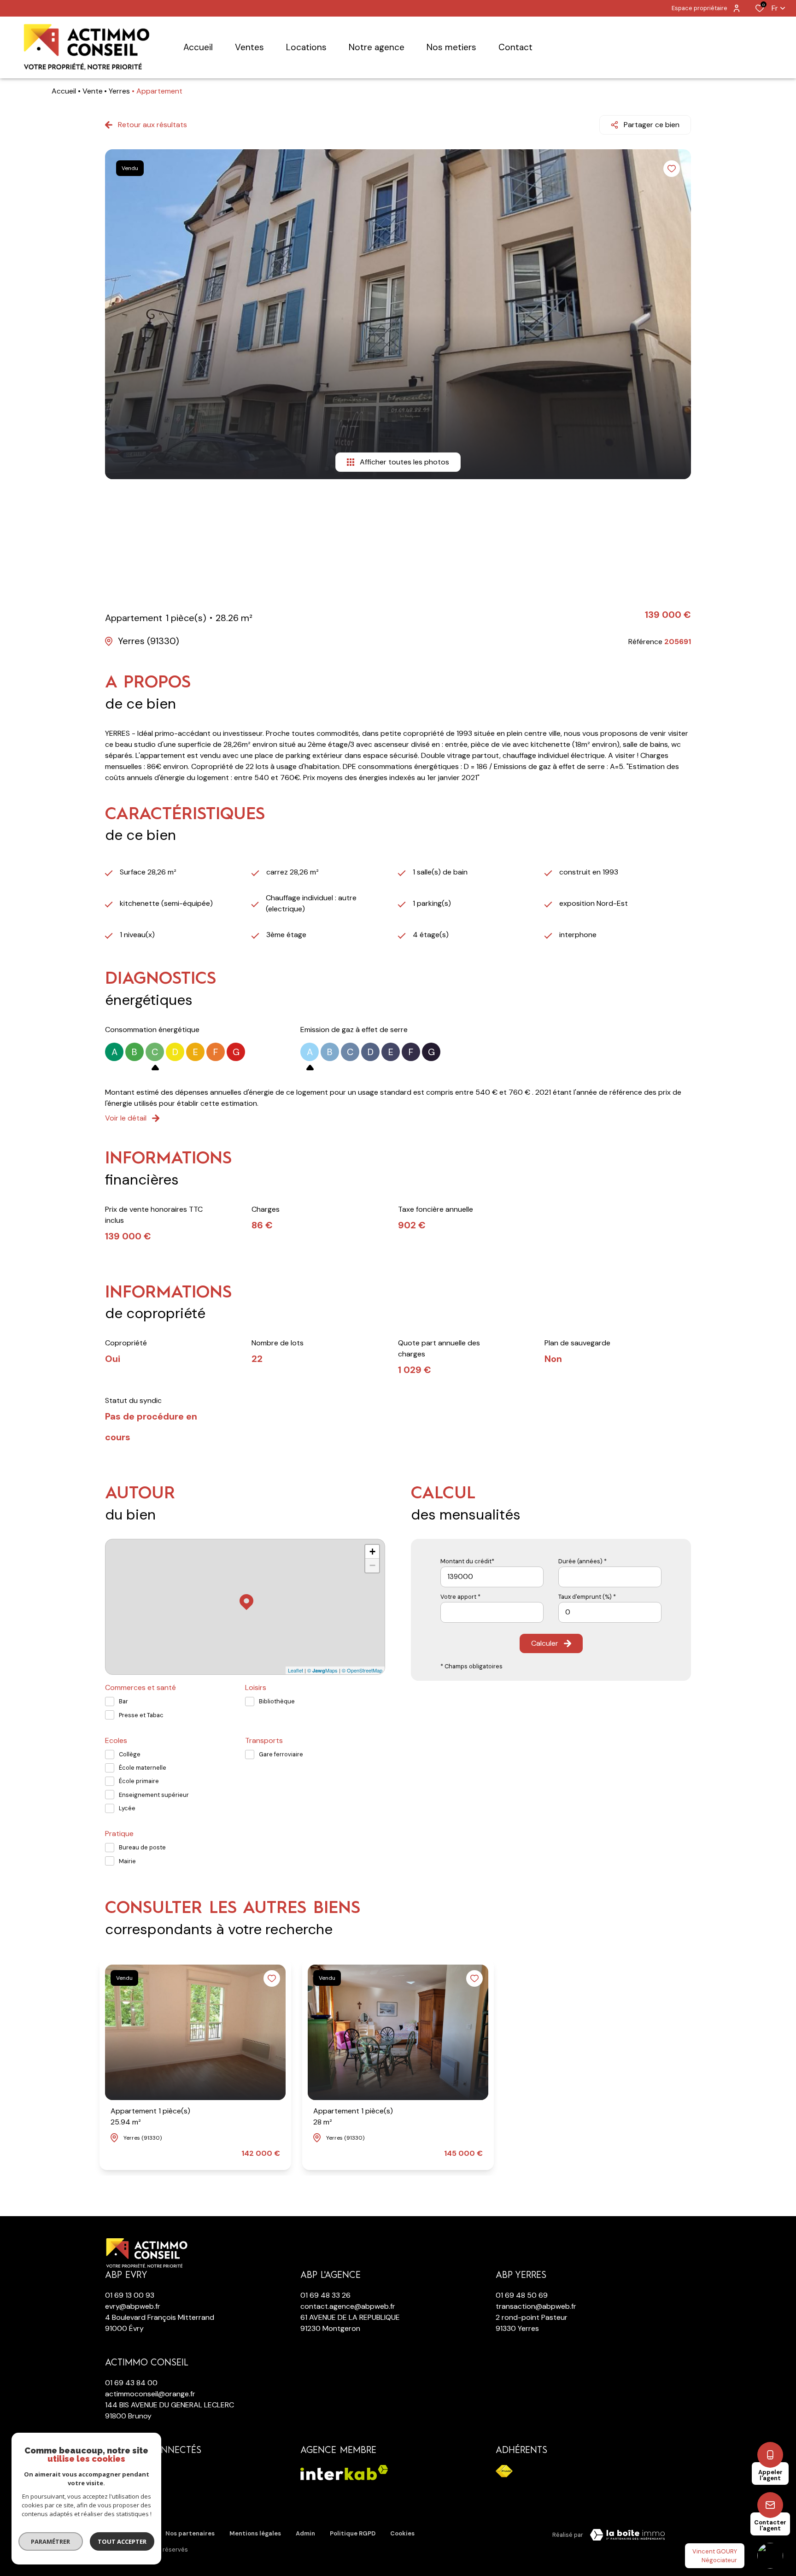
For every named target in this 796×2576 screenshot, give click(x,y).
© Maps (322, 1670)
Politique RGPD (353, 2533)
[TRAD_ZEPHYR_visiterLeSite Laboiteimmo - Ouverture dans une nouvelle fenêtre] (627, 2535)
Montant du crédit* (467, 1561)
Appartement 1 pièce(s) (150, 2116)
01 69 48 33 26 (325, 2295)
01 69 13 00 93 (130, 2295)
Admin (305, 2533)
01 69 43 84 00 (131, 2383)
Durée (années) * (582, 1561)
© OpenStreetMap (362, 1670)
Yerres (119, 91)
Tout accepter (122, 2541)
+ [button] (372, 1552)
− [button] (372, 1565)
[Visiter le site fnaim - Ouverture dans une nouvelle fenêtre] (504, 2471)
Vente (93, 91)
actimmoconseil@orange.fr (150, 2394)
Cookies (402, 2533)
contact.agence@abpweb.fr (348, 2306)
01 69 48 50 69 (522, 2295)
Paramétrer (51, 2541)
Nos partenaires (190, 2533)
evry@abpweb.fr (133, 2306)
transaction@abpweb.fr (536, 2306)
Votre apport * (460, 1597)
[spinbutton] (610, 1612)
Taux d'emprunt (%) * (587, 1597)
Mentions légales (255, 2533)
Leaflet (296, 1670)
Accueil (64, 91)
